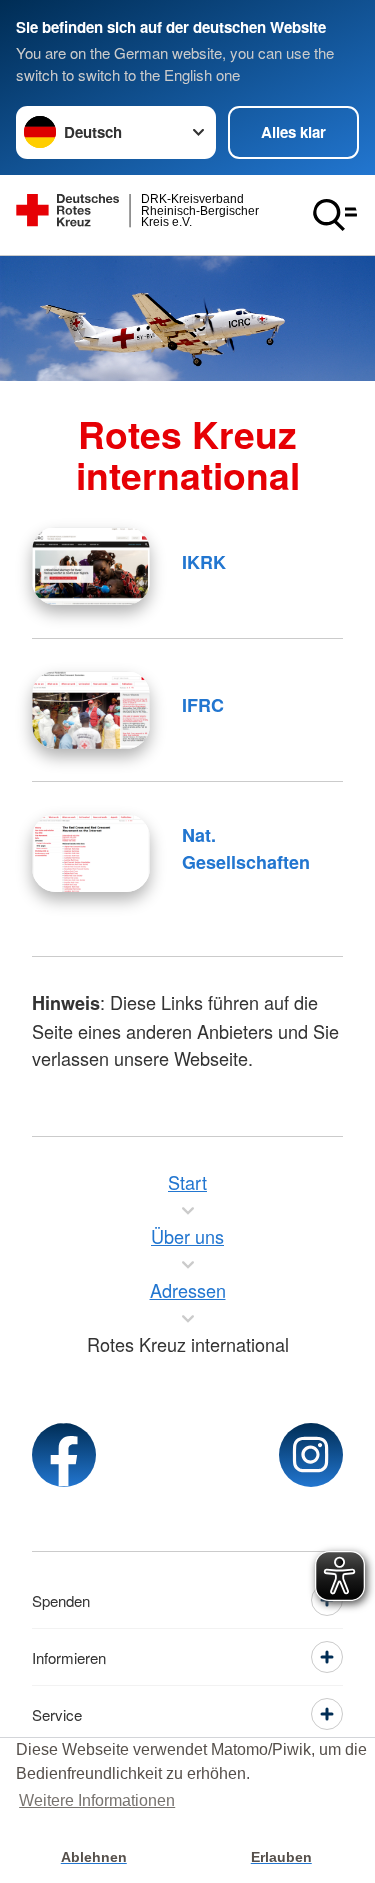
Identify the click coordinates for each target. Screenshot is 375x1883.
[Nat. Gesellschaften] (91, 853)
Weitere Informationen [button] (97, 1800)
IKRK (204, 562)
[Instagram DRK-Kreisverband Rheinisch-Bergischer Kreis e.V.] (311, 1455)
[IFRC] (91, 710)
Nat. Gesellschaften (246, 848)
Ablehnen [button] (94, 1857)
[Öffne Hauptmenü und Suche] (335, 215)
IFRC (203, 705)
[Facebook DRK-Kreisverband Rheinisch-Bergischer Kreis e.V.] (64, 1455)
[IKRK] (91, 566)
